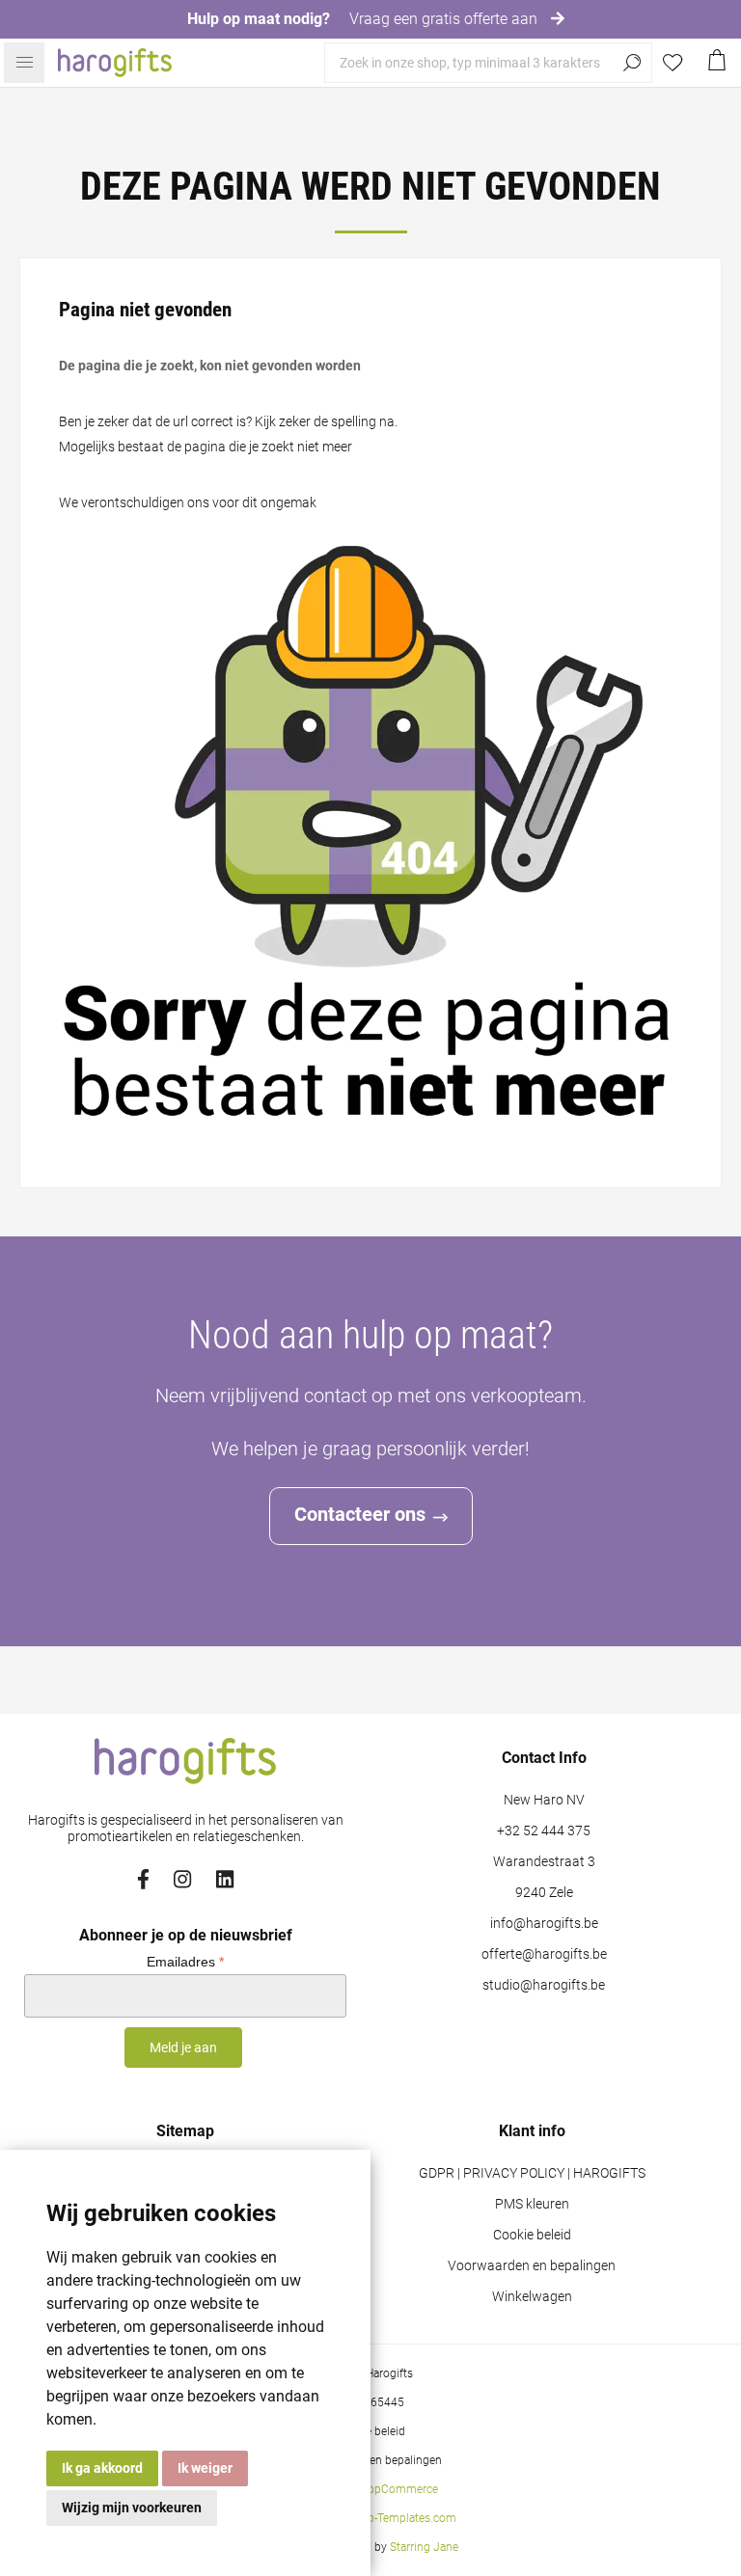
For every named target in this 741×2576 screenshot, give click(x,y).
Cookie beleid (532, 2235)
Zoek (632, 63)
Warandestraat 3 (544, 1862)
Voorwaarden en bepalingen (532, 2266)
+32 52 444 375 (544, 1831)
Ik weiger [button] (205, 2468)
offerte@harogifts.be (544, 1954)
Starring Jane (424, 2547)
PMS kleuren (532, 2204)
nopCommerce (399, 2489)
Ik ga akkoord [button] (102, 2468)
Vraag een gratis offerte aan (445, 19)
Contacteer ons (360, 1514)
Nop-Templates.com (404, 2518)
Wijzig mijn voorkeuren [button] (132, 2508)
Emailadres (185, 1962)
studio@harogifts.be (544, 1985)
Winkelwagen (532, 2297)
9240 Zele (544, 1893)
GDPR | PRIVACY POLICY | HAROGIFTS (532, 2173)
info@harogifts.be (544, 1924)
